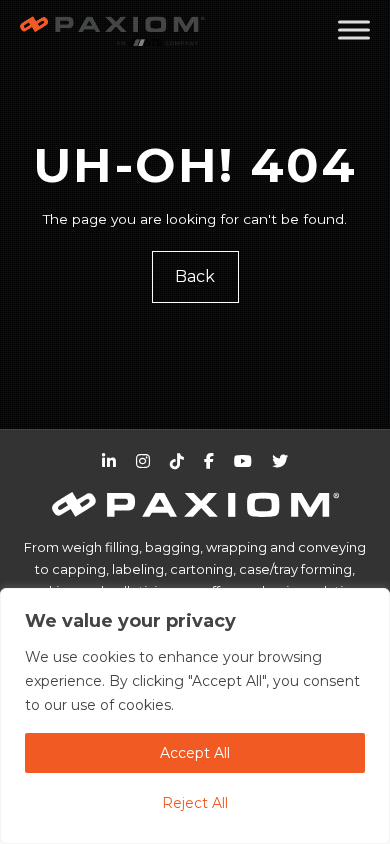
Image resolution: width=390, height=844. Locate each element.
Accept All (195, 753)
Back (195, 276)
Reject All (195, 803)
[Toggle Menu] (354, 29)
